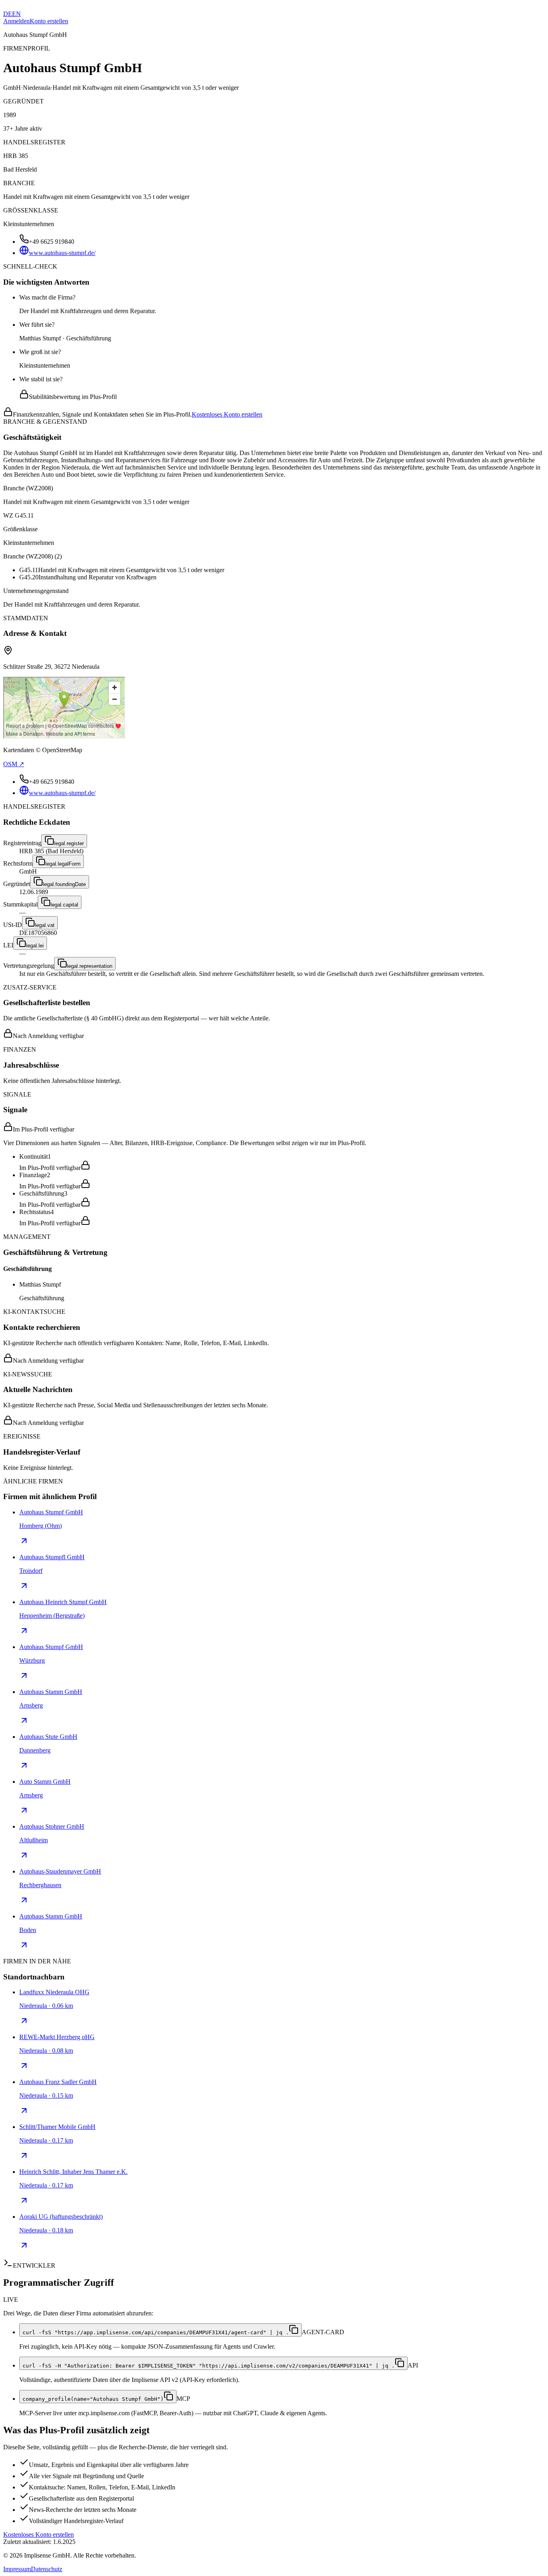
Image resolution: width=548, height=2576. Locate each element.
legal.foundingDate (64, 884)
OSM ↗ (14, 764)
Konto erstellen (49, 21)
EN (16, 14)
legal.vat (45, 925)
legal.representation (90, 966)
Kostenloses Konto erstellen (227, 414)
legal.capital (64, 905)
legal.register (69, 843)
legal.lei (35, 946)
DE (8, 14)
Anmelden (16, 21)
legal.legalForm (63, 864)
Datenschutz (47, 2569)
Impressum (17, 2569)
